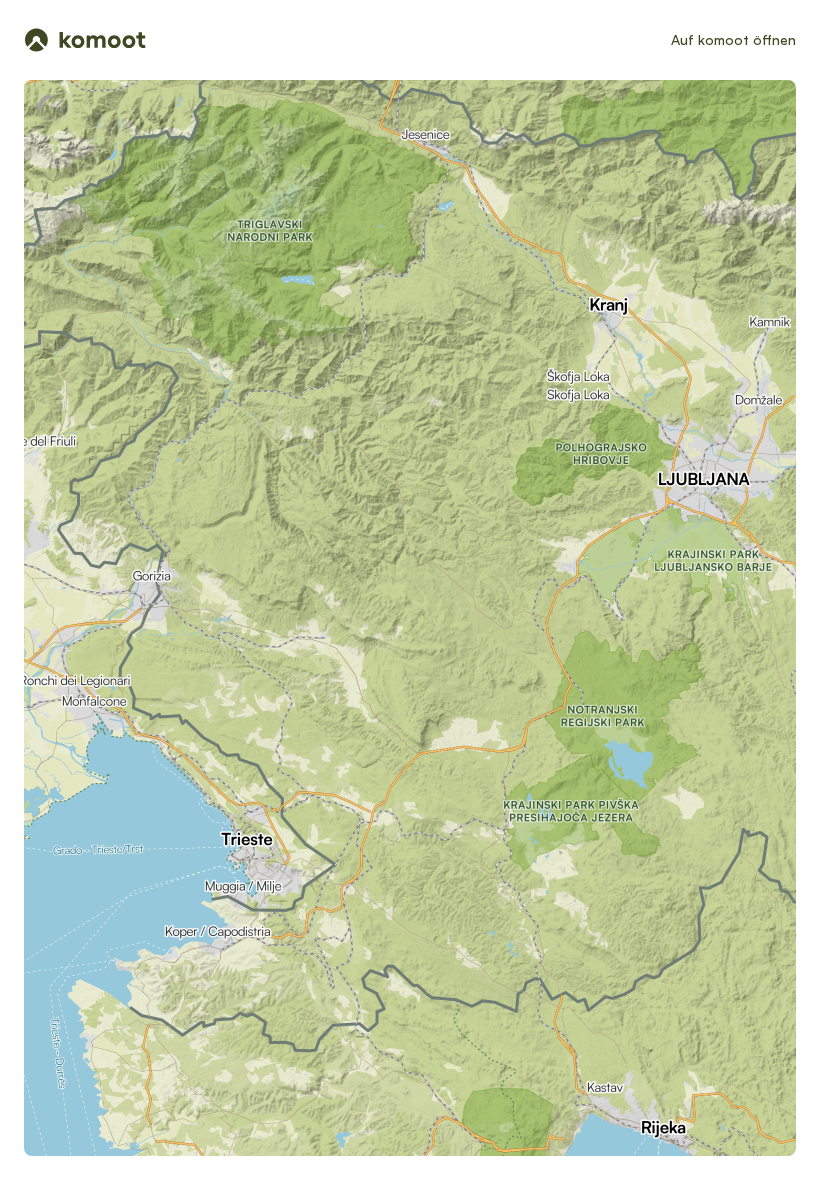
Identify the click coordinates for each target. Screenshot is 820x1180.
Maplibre (594, 1148)
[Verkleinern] (748, 258)
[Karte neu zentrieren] (748, 178)
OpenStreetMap (721, 1148)
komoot (634, 1148)
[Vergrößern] (748, 222)
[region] (410, 618)
